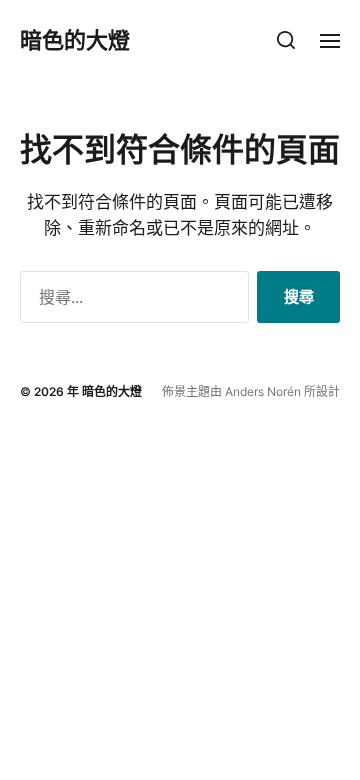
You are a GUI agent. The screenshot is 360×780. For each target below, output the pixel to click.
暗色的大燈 (75, 40)
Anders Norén (263, 391)
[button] (286, 40)
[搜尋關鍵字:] (130, 301)
